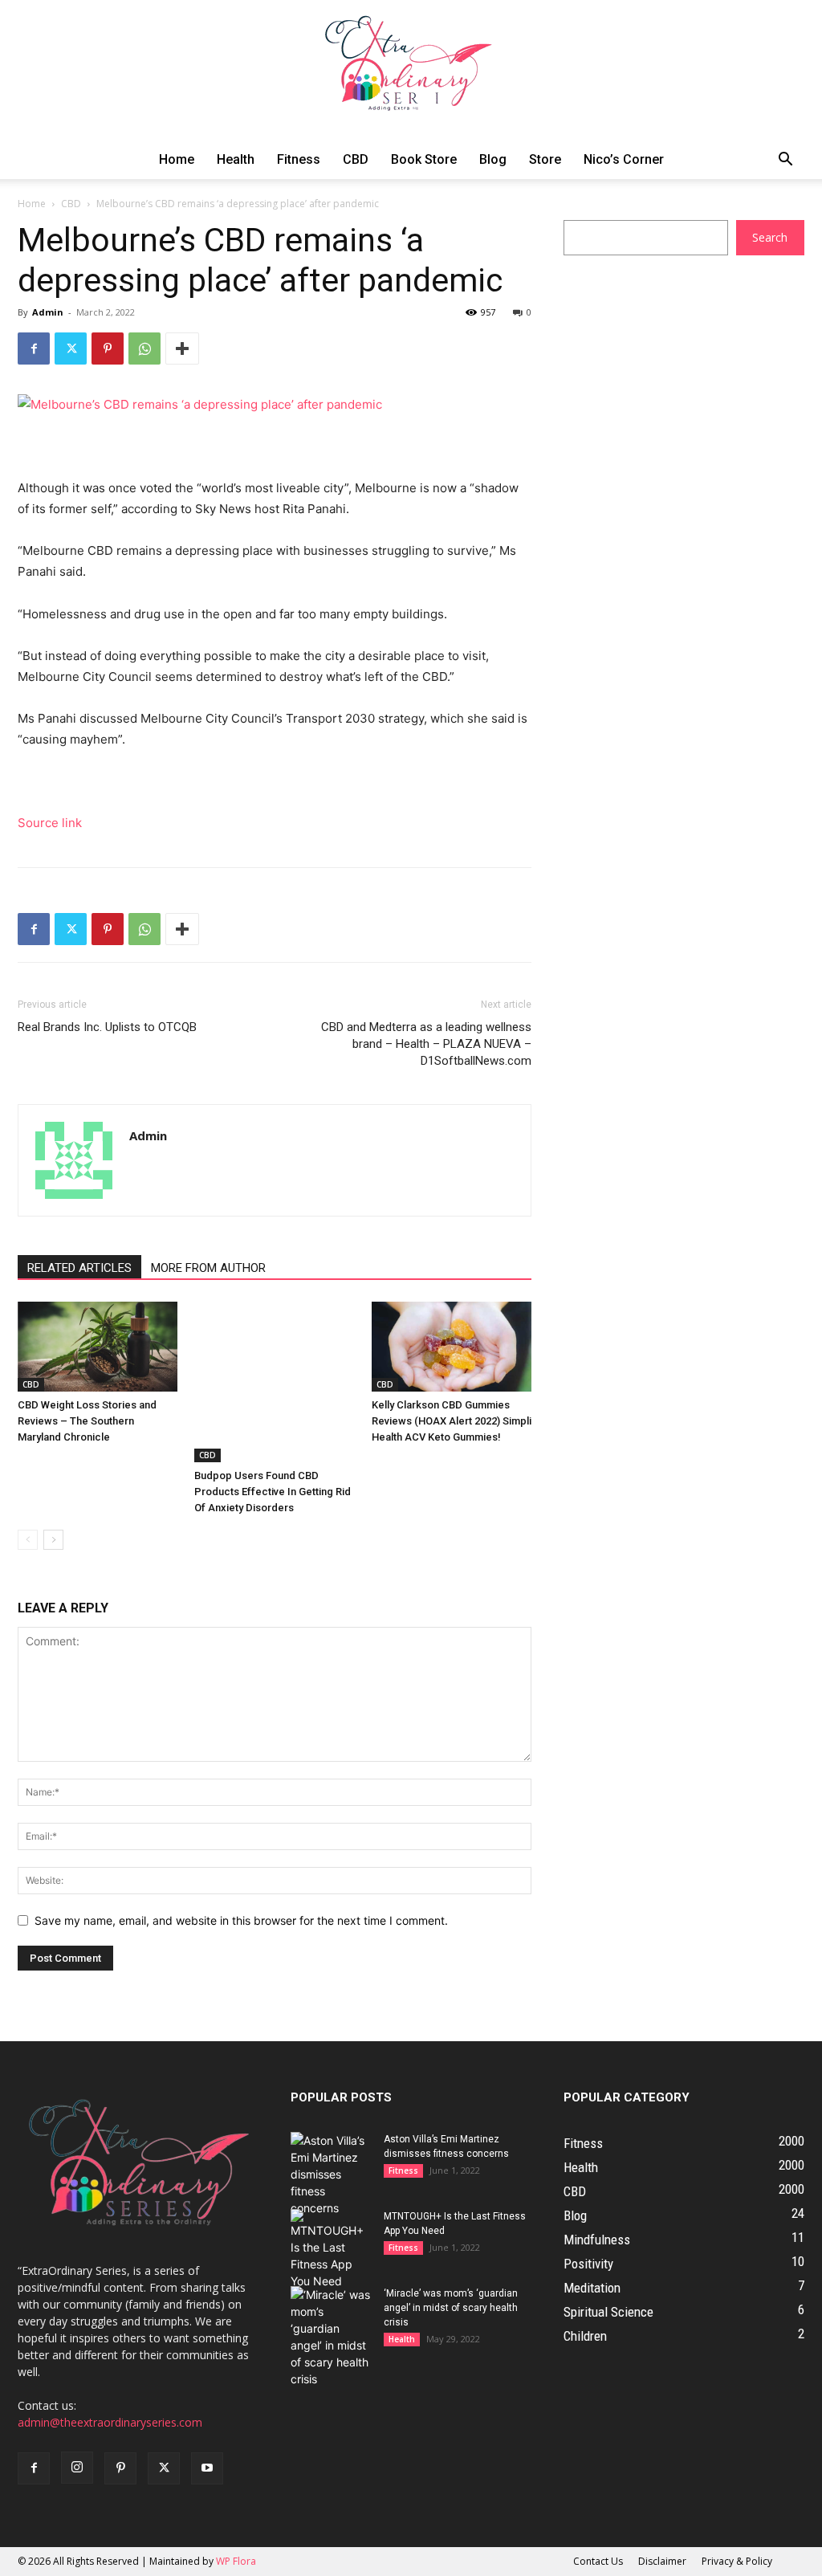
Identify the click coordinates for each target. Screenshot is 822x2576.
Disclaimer (662, 2561)
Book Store (424, 159)
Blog (493, 159)
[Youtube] (207, 2468)
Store (545, 159)
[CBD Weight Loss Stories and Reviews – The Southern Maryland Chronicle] (98, 1347)
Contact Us (598, 2561)
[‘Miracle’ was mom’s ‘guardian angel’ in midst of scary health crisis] (331, 2337)
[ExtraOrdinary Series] (411, 70)
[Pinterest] (108, 348)
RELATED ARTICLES (79, 1268)
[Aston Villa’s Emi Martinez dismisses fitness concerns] (331, 2174)
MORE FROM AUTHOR (208, 1268)
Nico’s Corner (624, 159)
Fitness (299, 159)
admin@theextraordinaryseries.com (110, 2422)
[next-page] (53, 1540)
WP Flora (236, 2561)
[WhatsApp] (144, 348)
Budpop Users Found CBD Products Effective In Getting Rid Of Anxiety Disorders (273, 1492)
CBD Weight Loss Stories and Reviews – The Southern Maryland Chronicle (87, 1421)
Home (177, 159)
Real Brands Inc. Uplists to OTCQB (107, 1027)
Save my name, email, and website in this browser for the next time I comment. (241, 1920)
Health (236, 159)
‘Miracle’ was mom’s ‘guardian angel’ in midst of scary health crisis (451, 2308)
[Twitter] (71, 348)
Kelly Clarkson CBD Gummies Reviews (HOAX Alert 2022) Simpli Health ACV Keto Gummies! (452, 1421)
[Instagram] (77, 2468)
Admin (48, 312)
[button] (785, 161)
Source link (50, 823)
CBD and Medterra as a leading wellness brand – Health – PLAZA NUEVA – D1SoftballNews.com (426, 1044)
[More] (182, 348)
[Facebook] (34, 348)
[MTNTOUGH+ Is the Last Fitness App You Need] (331, 2249)
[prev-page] (28, 1540)
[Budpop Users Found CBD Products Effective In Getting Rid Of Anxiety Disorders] (274, 1382)
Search (770, 237)
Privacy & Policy (737, 2561)
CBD (356, 159)
